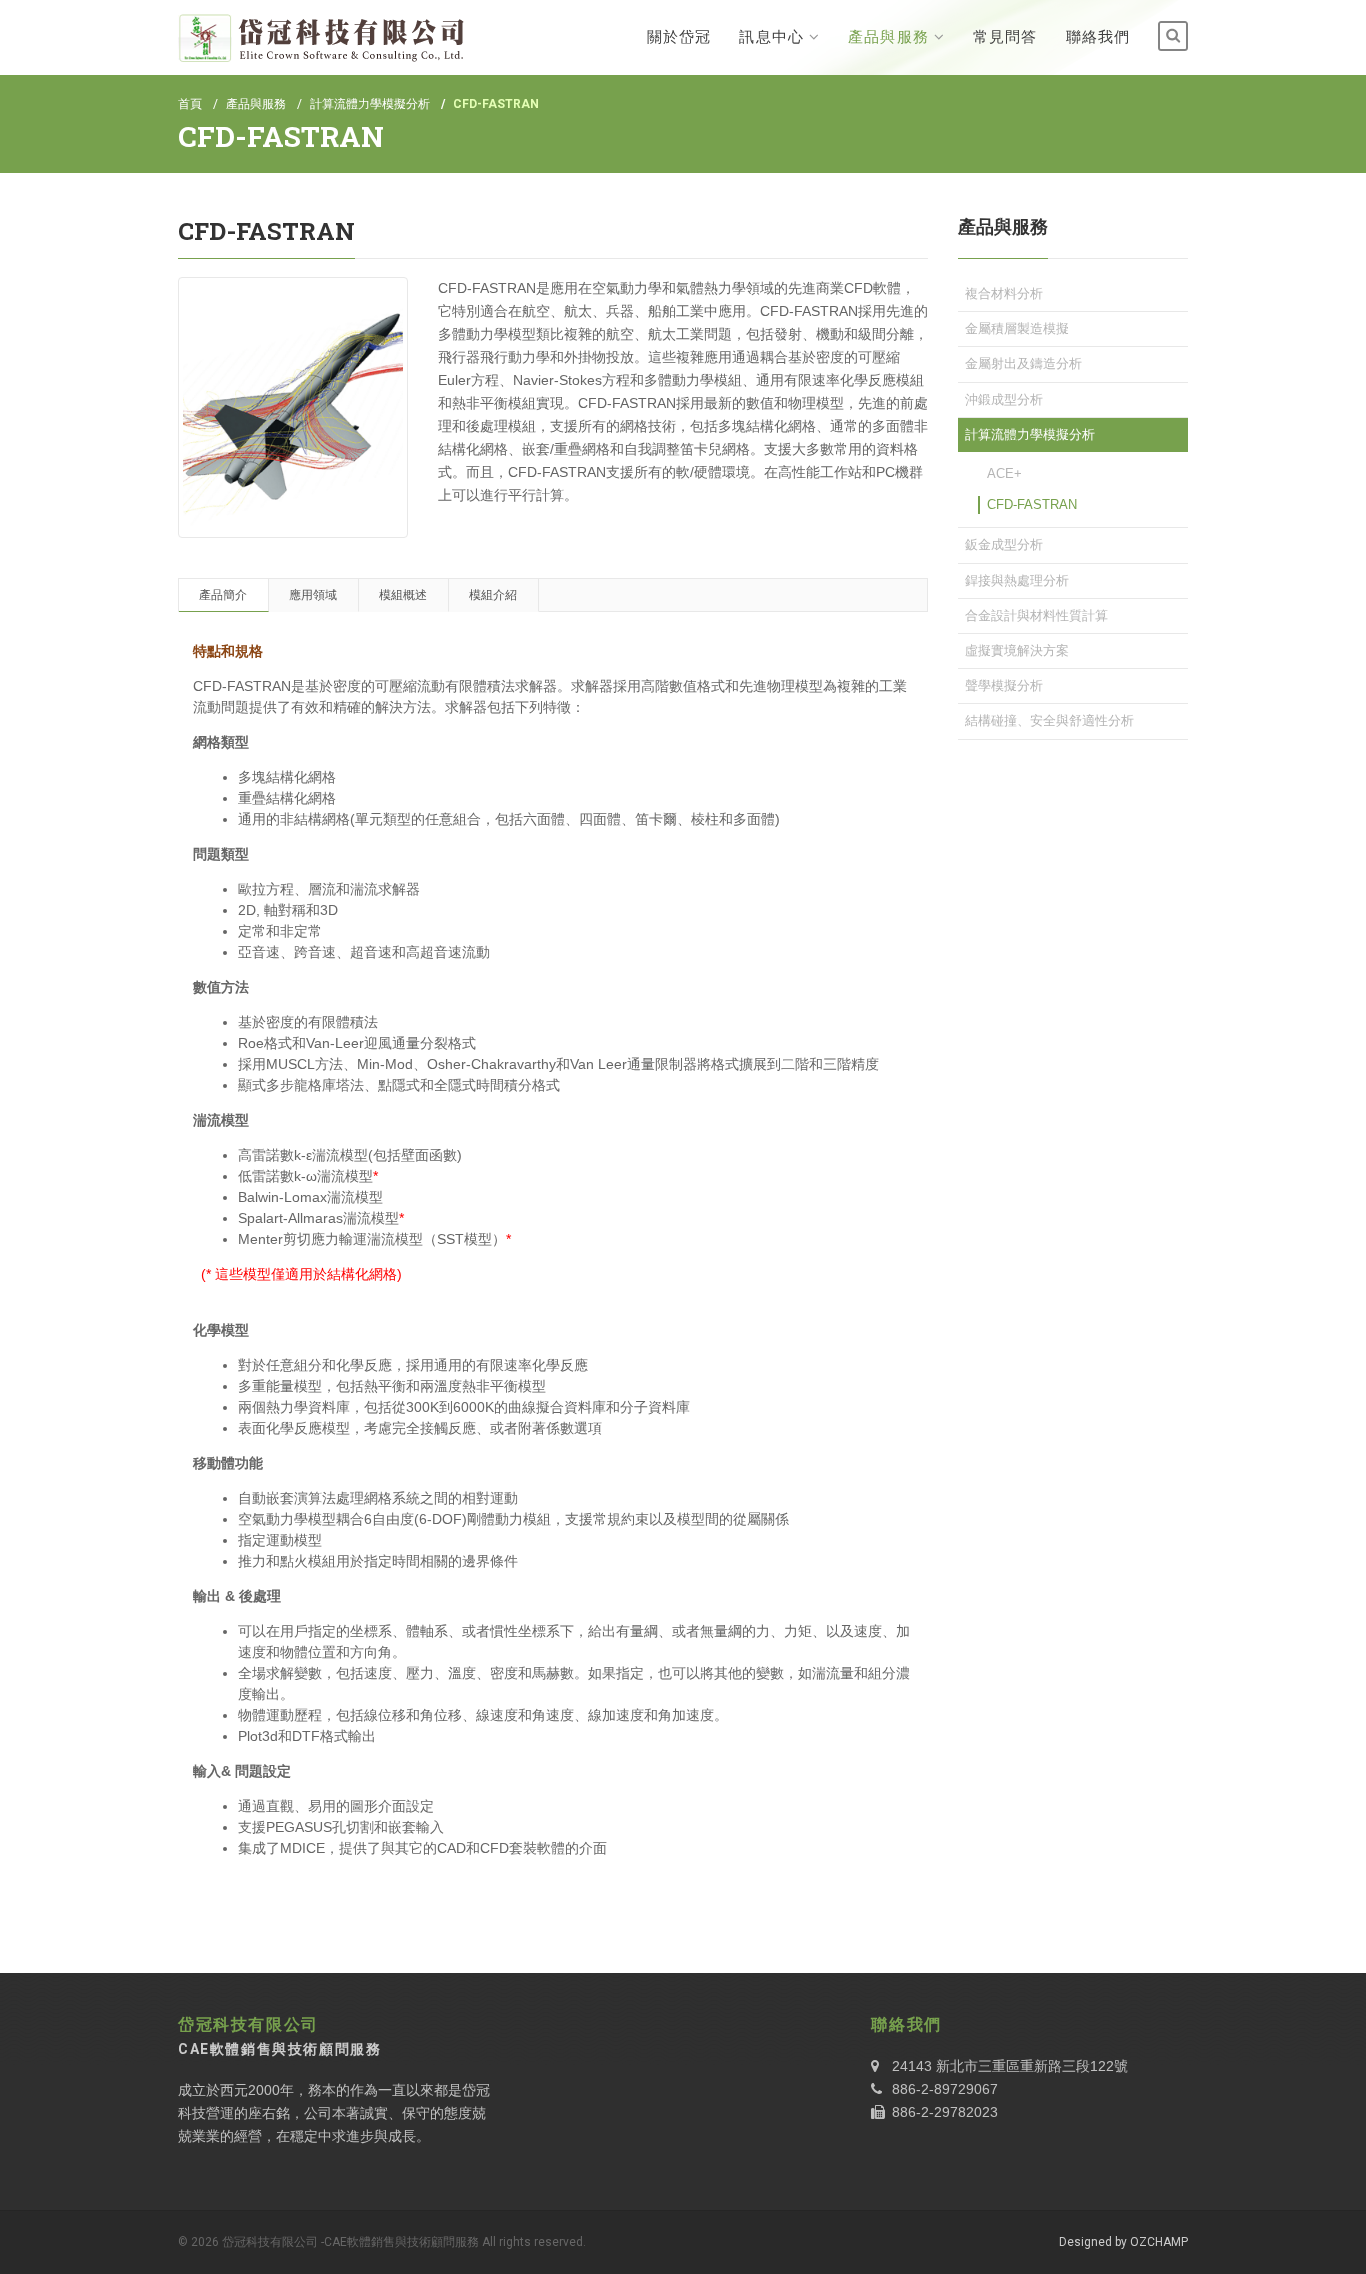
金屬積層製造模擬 (1017, 328)
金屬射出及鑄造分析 (1023, 363)
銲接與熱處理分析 (1017, 580)
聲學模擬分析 (1004, 685)
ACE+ (1004, 473)
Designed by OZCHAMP (1123, 2242)
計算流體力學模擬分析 (370, 104)
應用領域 (313, 595)
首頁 (190, 104)
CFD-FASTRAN (1032, 504)
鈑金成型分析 (1004, 544)
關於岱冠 (679, 37)
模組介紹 (493, 595)
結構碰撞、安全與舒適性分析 (1049, 720)
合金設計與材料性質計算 (1036, 615)
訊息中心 (771, 37)
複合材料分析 (1004, 293)
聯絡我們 (1098, 37)
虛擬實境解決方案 (1017, 650)
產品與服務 (888, 37)
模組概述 (403, 595)
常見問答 (1005, 37)
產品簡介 (223, 595)
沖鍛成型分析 (1004, 399)
